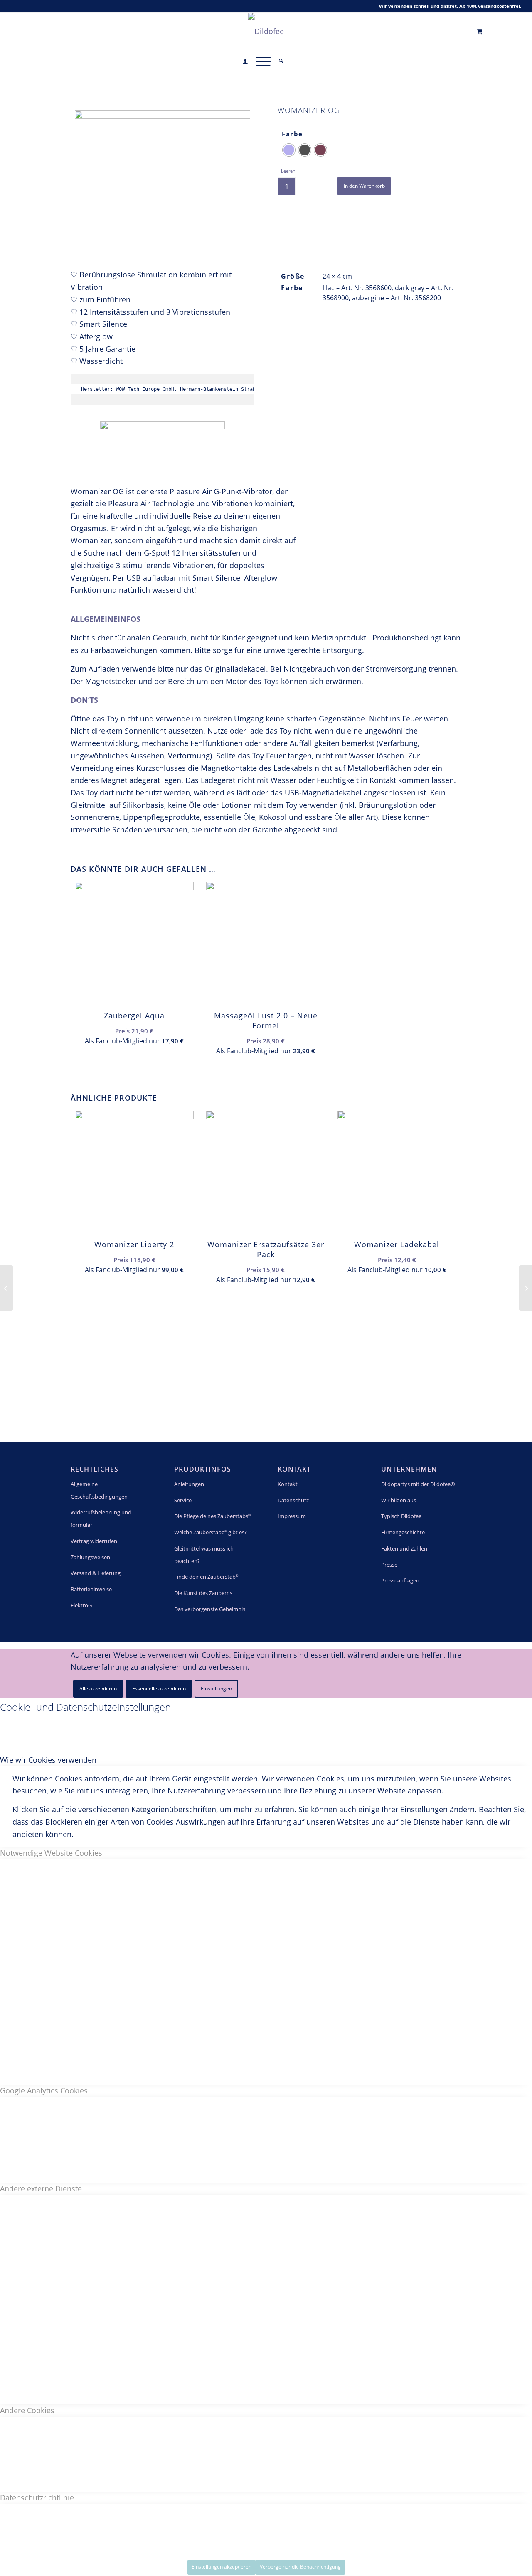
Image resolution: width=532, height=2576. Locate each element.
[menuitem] (245, 62)
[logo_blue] (266, 31)
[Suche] (281, 61)
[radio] (289, 150)
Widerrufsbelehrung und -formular (102, 1519)
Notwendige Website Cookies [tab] (51, 1853)
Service (183, 1500)
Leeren (288, 171)
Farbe (292, 134)
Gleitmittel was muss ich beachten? (204, 1555)
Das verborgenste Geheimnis (210, 1609)
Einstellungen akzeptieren (222, 2567)
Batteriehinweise (91, 1589)
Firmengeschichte (403, 1532)
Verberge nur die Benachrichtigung (300, 2567)
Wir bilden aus (399, 1500)
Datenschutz (293, 1500)
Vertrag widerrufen (94, 1541)
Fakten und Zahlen (404, 1548)
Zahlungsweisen (90, 1557)
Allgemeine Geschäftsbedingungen (99, 1490)
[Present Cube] (6, 1288)
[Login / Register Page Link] (245, 62)
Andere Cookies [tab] (27, 2410)
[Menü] (263, 61)
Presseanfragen (400, 1580)
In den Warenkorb (364, 186)
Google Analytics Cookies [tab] (44, 2090)
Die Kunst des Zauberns (203, 1593)
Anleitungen (189, 1484)
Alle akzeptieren (98, 1689)
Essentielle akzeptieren (159, 1689)
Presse (389, 1565)
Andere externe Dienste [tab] (41, 2188)
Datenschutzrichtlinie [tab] (37, 2497)
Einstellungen (216, 1689)
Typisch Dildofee (401, 1516)
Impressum (292, 1516)
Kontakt (288, 1484)
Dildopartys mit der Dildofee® (418, 1484)
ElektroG (81, 1605)
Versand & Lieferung (96, 1573)
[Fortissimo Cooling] (526, 1288)
